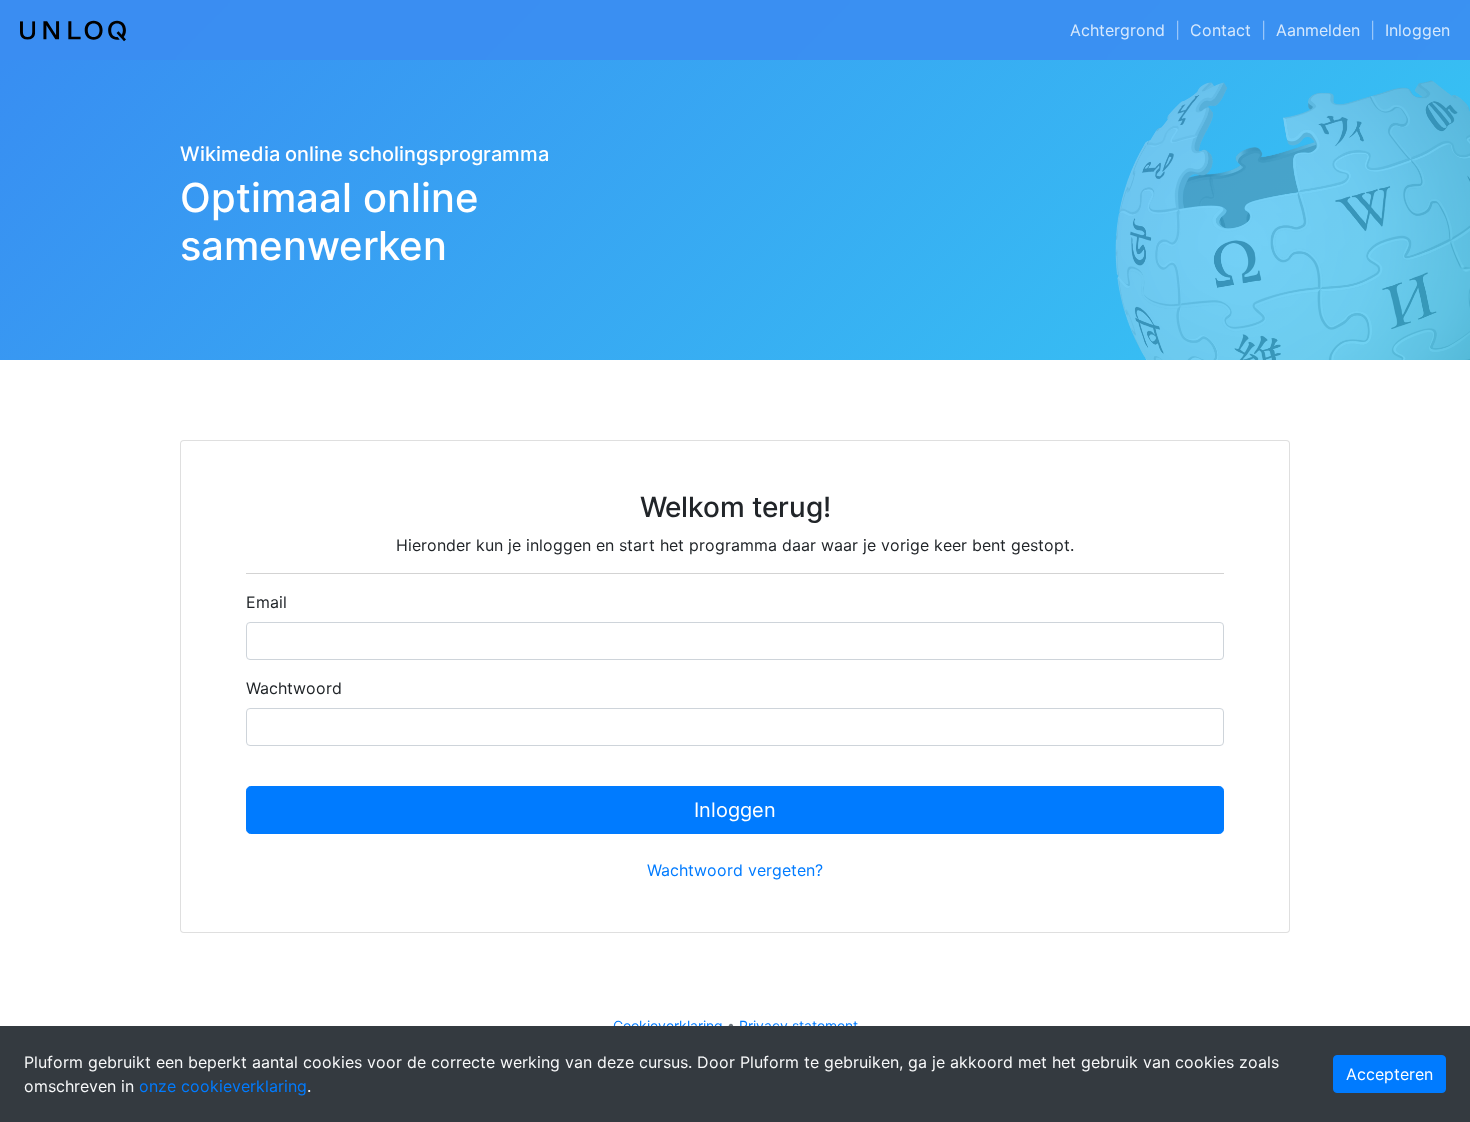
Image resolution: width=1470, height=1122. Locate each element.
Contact (1220, 30)
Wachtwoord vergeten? (735, 870)
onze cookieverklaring (223, 1086)
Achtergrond (1117, 30)
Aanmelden (1318, 30)
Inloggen (1417, 30)
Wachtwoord (294, 688)
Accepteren (1389, 1074)
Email (266, 602)
